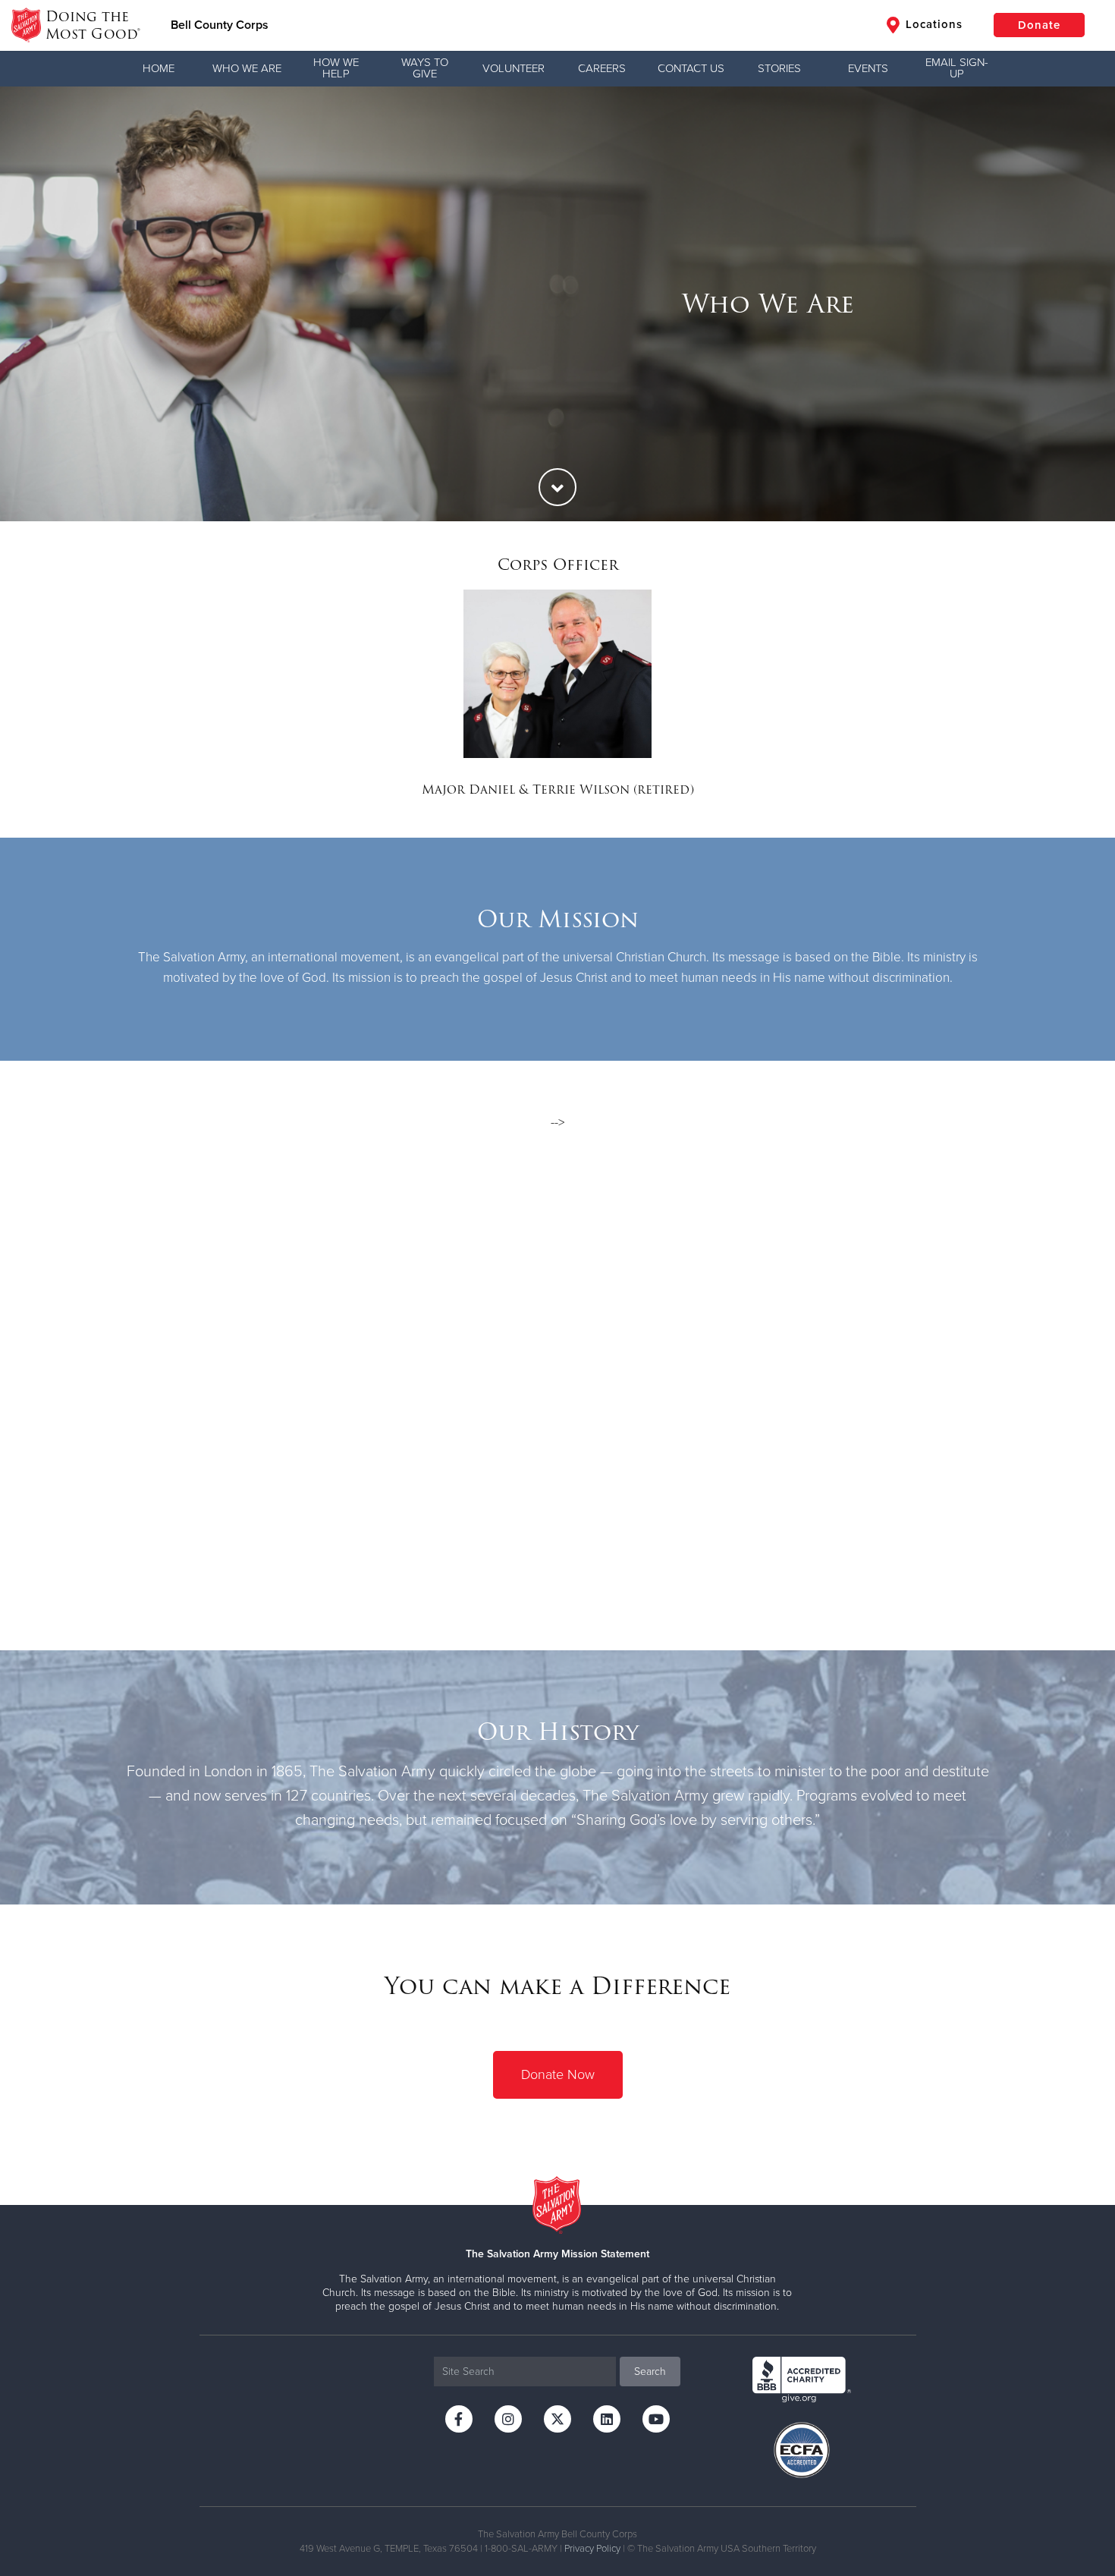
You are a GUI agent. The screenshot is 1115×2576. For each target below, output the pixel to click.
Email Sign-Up (957, 68)
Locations (932, 24)
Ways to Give (425, 68)
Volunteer (514, 68)
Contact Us (691, 68)
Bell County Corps (220, 25)
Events (868, 68)
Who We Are (247, 68)
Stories (779, 68)
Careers (602, 68)
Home (159, 68)
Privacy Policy (592, 2549)
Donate (1039, 25)
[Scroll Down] (557, 487)
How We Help (336, 68)
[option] (557, 304)
